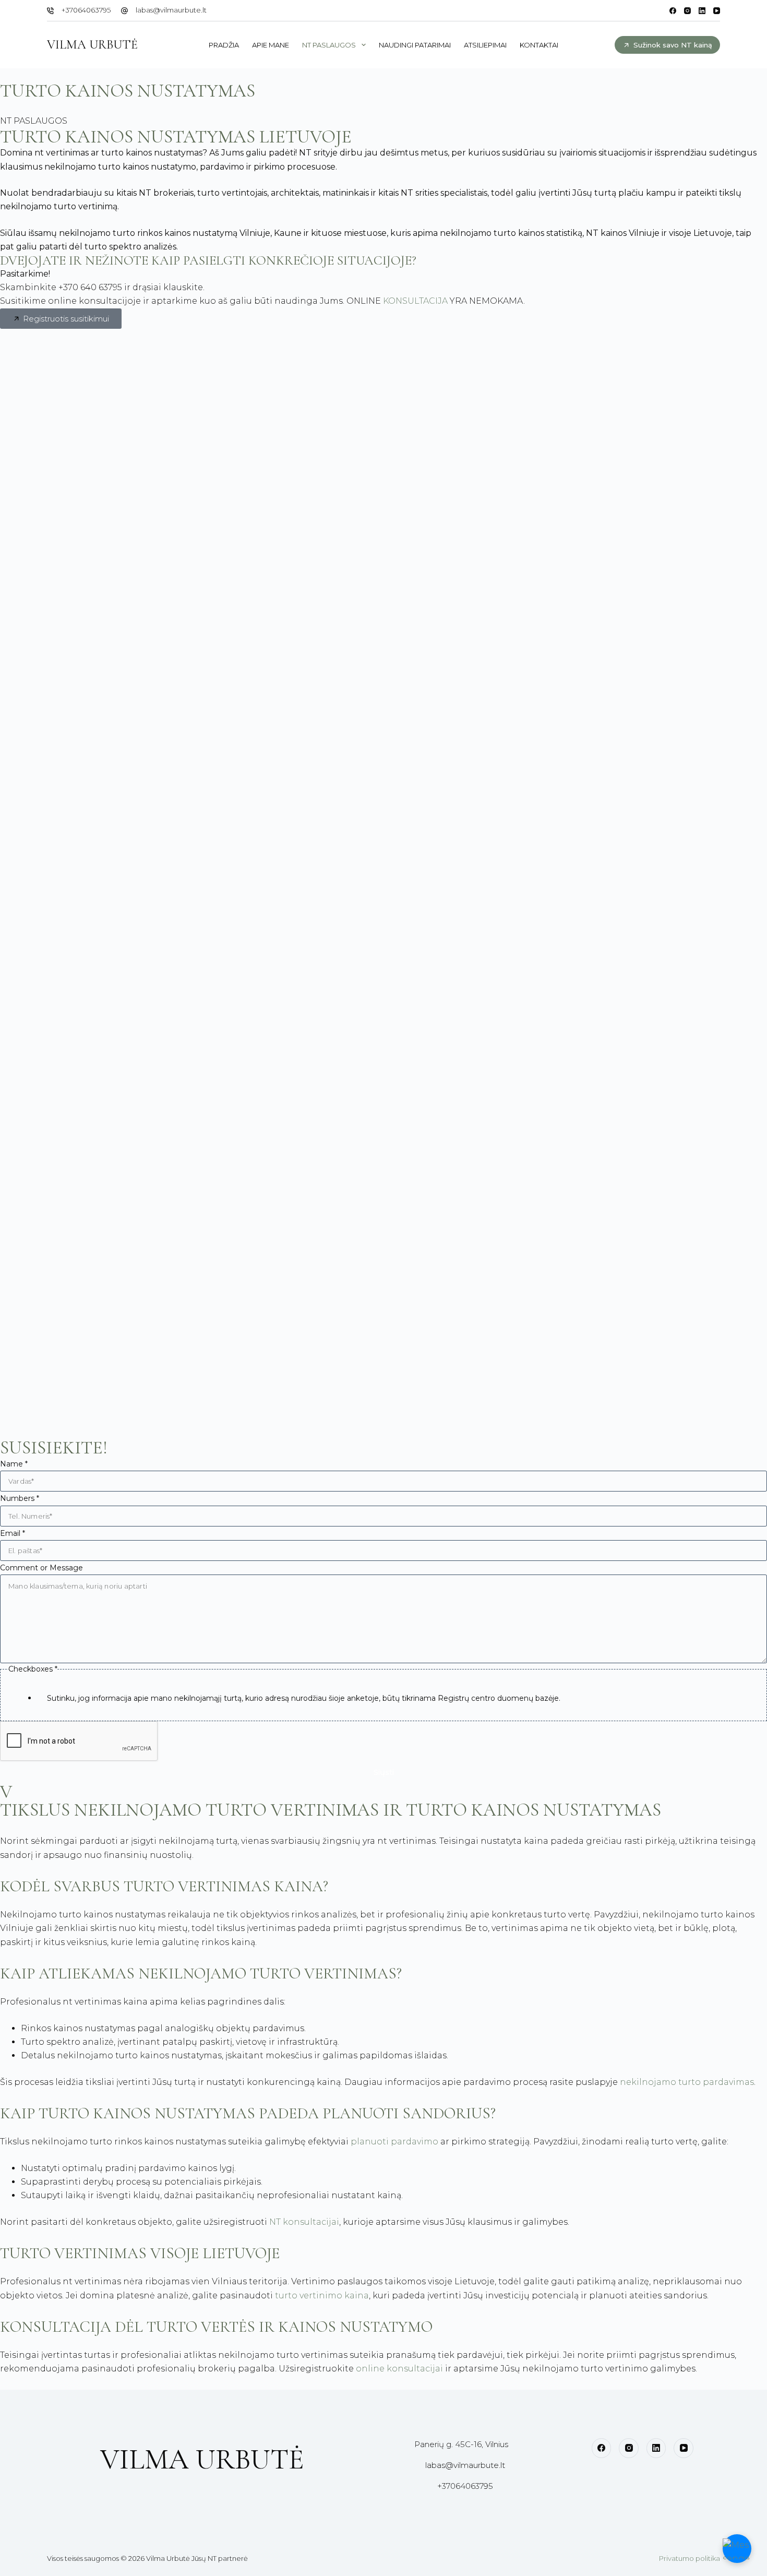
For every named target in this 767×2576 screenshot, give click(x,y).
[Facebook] (673, 11)
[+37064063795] (50, 11)
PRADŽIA (224, 45)
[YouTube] (717, 11)
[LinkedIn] (702, 11)
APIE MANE (271, 45)
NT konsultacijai (304, 2222)
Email (13, 1533)
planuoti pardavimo (394, 2142)
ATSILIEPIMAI (485, 45)
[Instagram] (687, 11)
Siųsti (384, 1772)
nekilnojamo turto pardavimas (687, 2082)
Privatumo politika (690, 2558)
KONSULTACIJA (415, 301)
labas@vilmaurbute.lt (171, 10)
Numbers (20, 1498)
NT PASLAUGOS (329, 45)
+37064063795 (86, 10)
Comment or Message (41, 1568)
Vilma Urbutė (92, 45)
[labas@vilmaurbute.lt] (124, 11)
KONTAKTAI (539, 45)
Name (14, 1464)
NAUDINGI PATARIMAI (415, 45)
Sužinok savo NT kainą (673, 45)
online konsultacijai (399, 2369)
